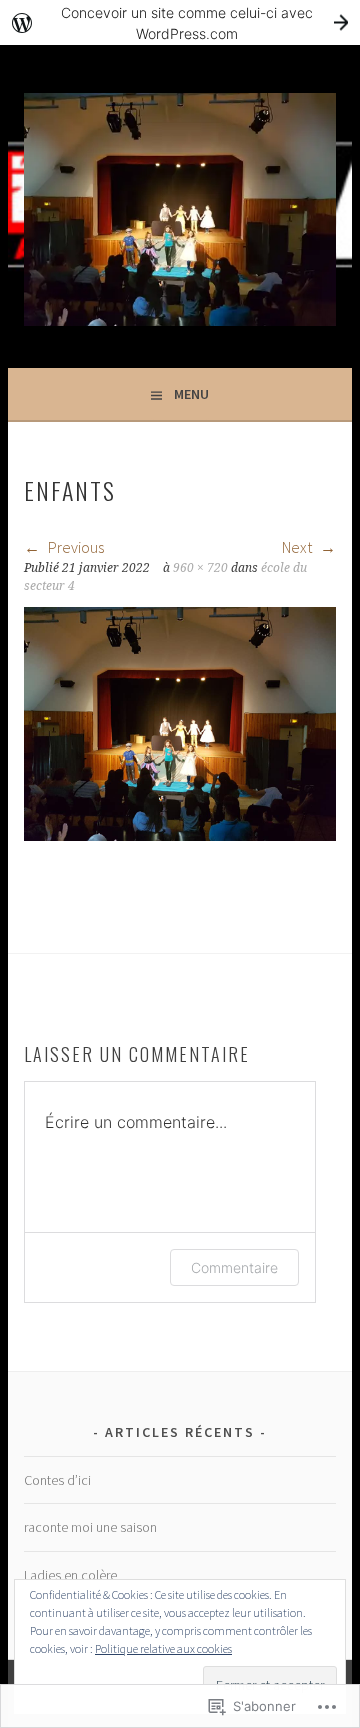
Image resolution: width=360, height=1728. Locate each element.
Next (298, 547)
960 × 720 (200, 568)
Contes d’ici (57, 1480)
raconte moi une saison (90, 1527)
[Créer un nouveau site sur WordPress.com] (180, 22)
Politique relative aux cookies (163, 1648)
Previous (74, 547)
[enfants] (179, 835)
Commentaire (234, 1267)
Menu (191, 394)
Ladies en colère (70, 1575)
